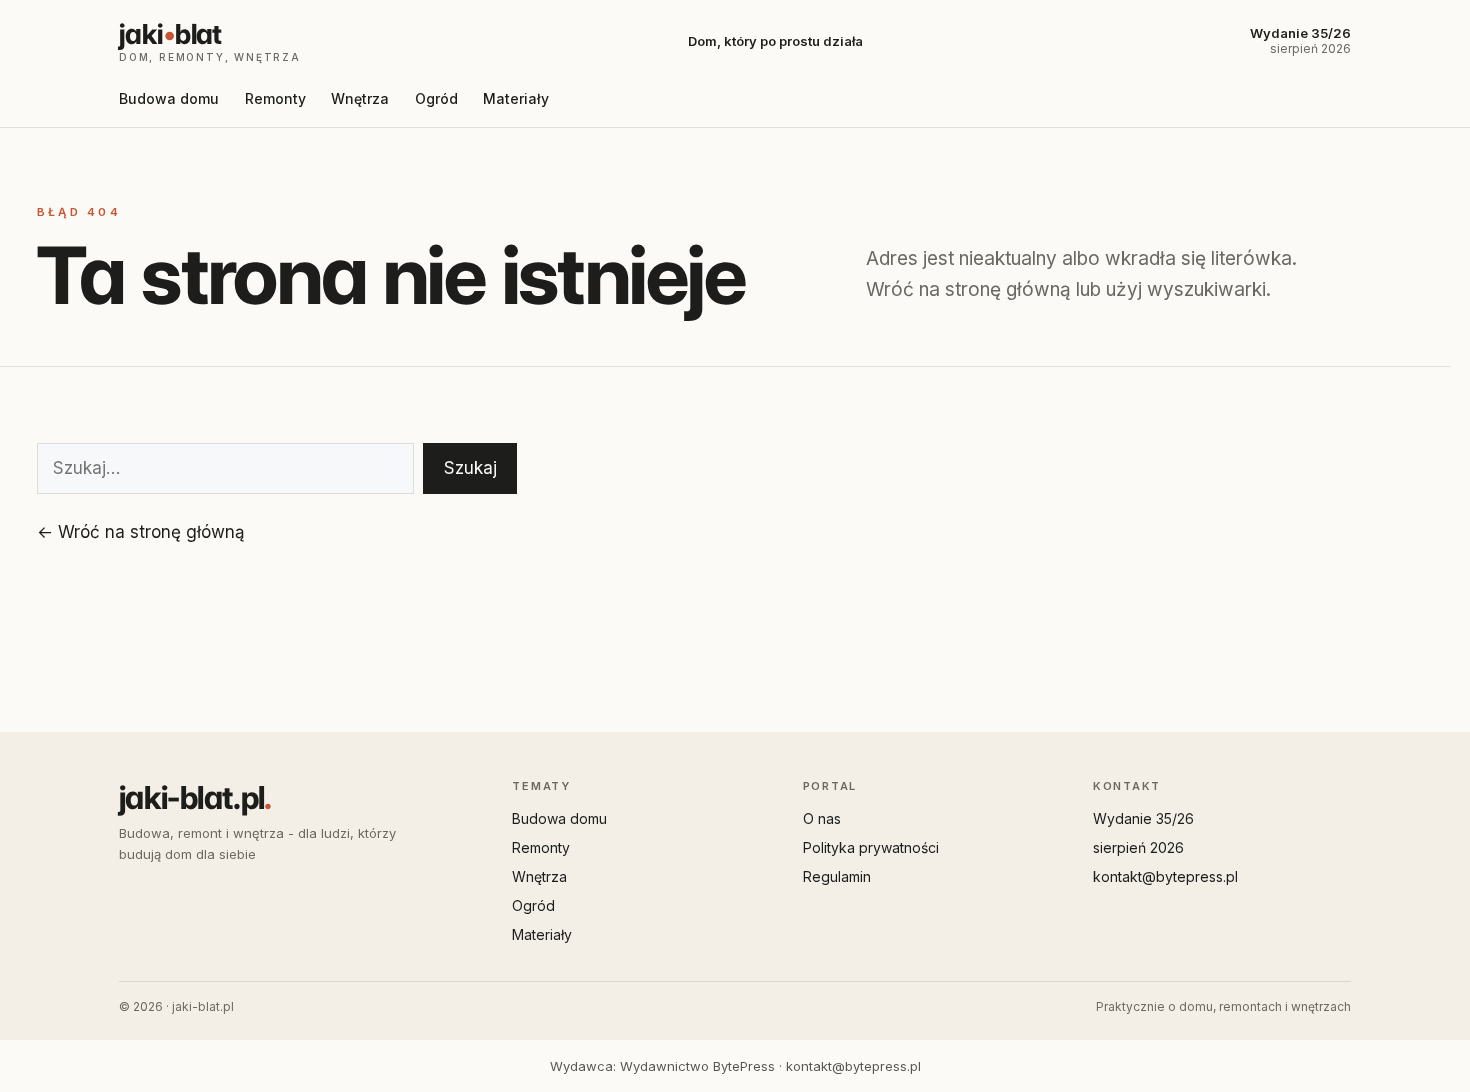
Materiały (516, 98)
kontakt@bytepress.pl (1165, 876)
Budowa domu (169, 98)
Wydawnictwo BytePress (697, 1066)
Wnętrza (360, 98)
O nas (822, 818)
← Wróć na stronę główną (141, 532)
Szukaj (470, 468)
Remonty (275, 98)
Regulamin (837, 876)
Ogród (436, 98)
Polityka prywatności (871, 847)
